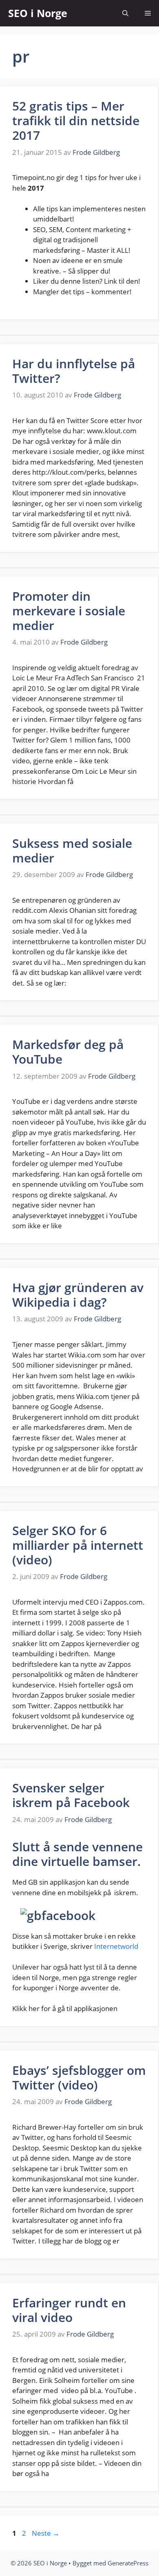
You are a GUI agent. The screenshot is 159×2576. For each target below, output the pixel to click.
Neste (46, 2533)
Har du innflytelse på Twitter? (74, 371)
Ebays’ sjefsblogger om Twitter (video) (79, 2078)
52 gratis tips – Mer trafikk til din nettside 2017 (76, 121)
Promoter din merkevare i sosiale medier (69, 611)
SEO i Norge (38, 13)
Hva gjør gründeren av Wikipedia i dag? (78, 1295)
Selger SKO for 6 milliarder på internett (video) (78, 1545)
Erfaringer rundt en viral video (69, 2310)
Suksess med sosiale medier (72, 850)
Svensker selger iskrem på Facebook (71, 1795)
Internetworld (116, 1946)
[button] (125, 13)
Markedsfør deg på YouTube (68, 1052)
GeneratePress (128, 2563)
